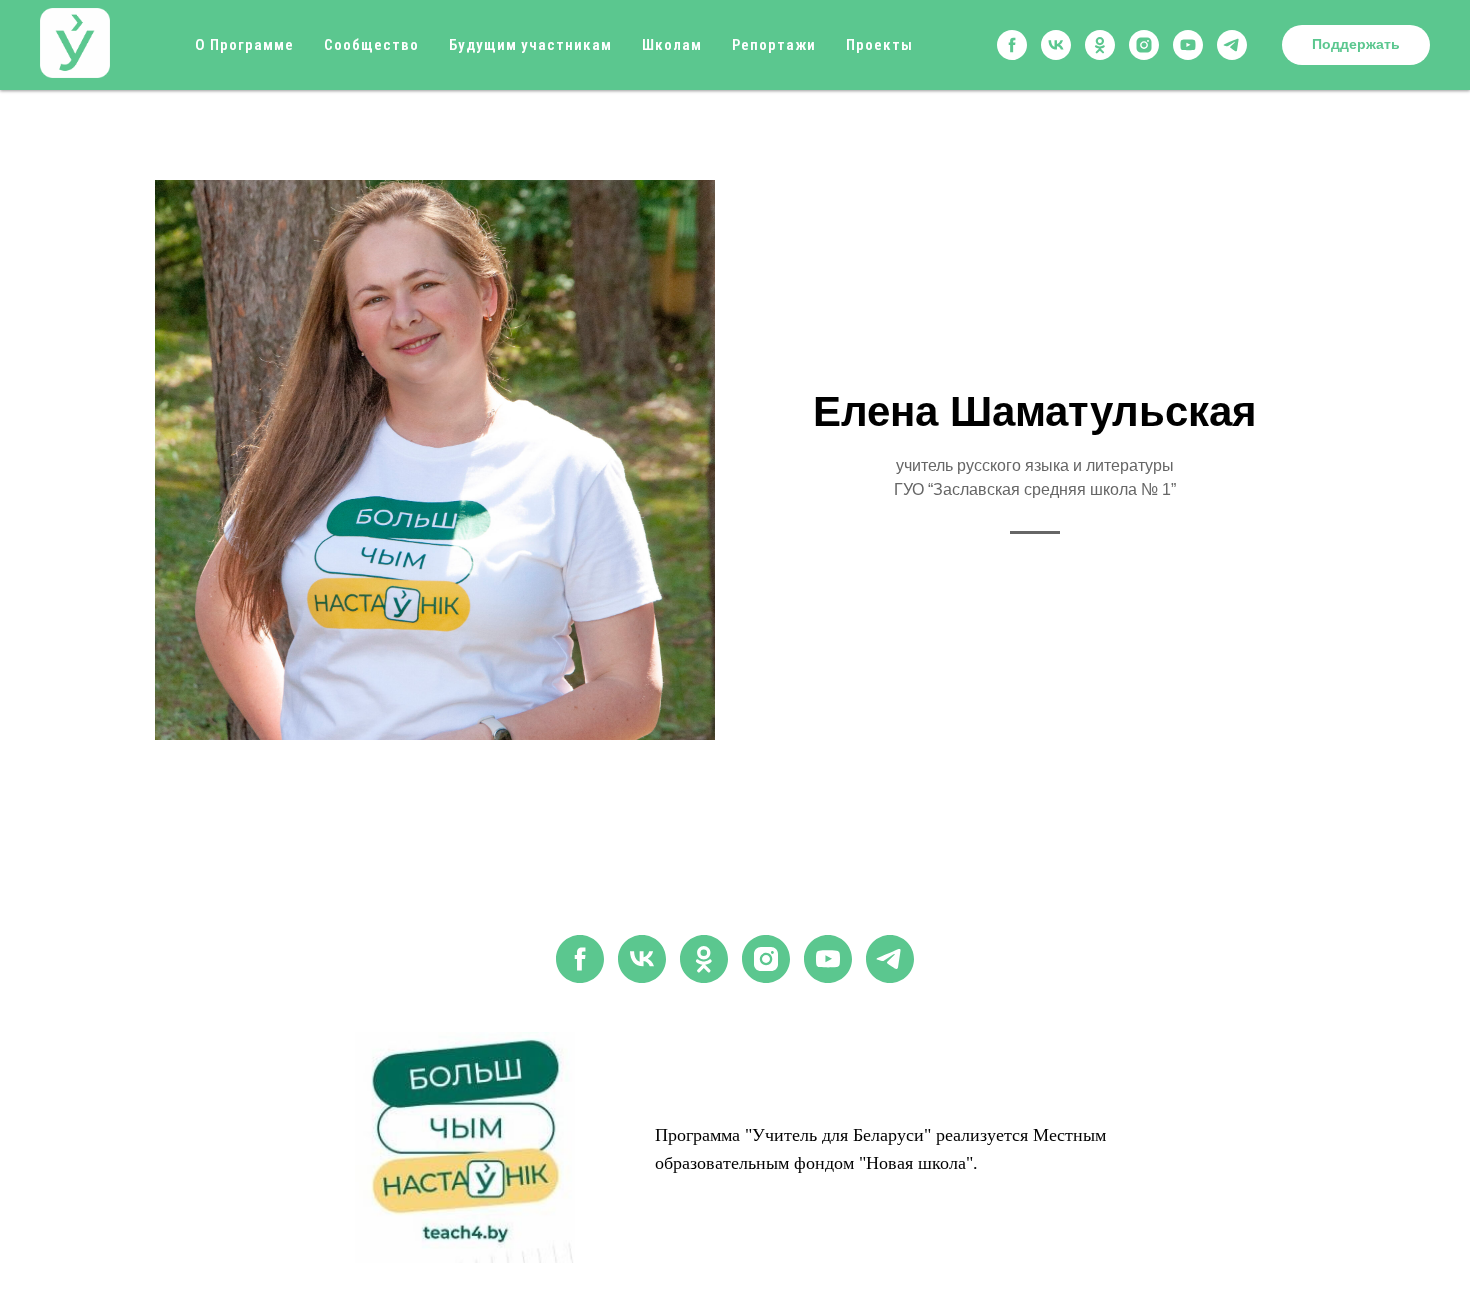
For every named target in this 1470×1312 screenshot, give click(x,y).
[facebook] (1012, 45)
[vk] (1056, 45)
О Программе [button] (244, 45)
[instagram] (1144, 45)
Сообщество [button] (371, 45)
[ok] (1100, 45)
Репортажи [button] (774, 45)
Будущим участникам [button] (530, 45)
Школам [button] (672, 45)
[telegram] (1232, 45)
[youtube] (1188, 45)
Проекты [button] (879, 45)
